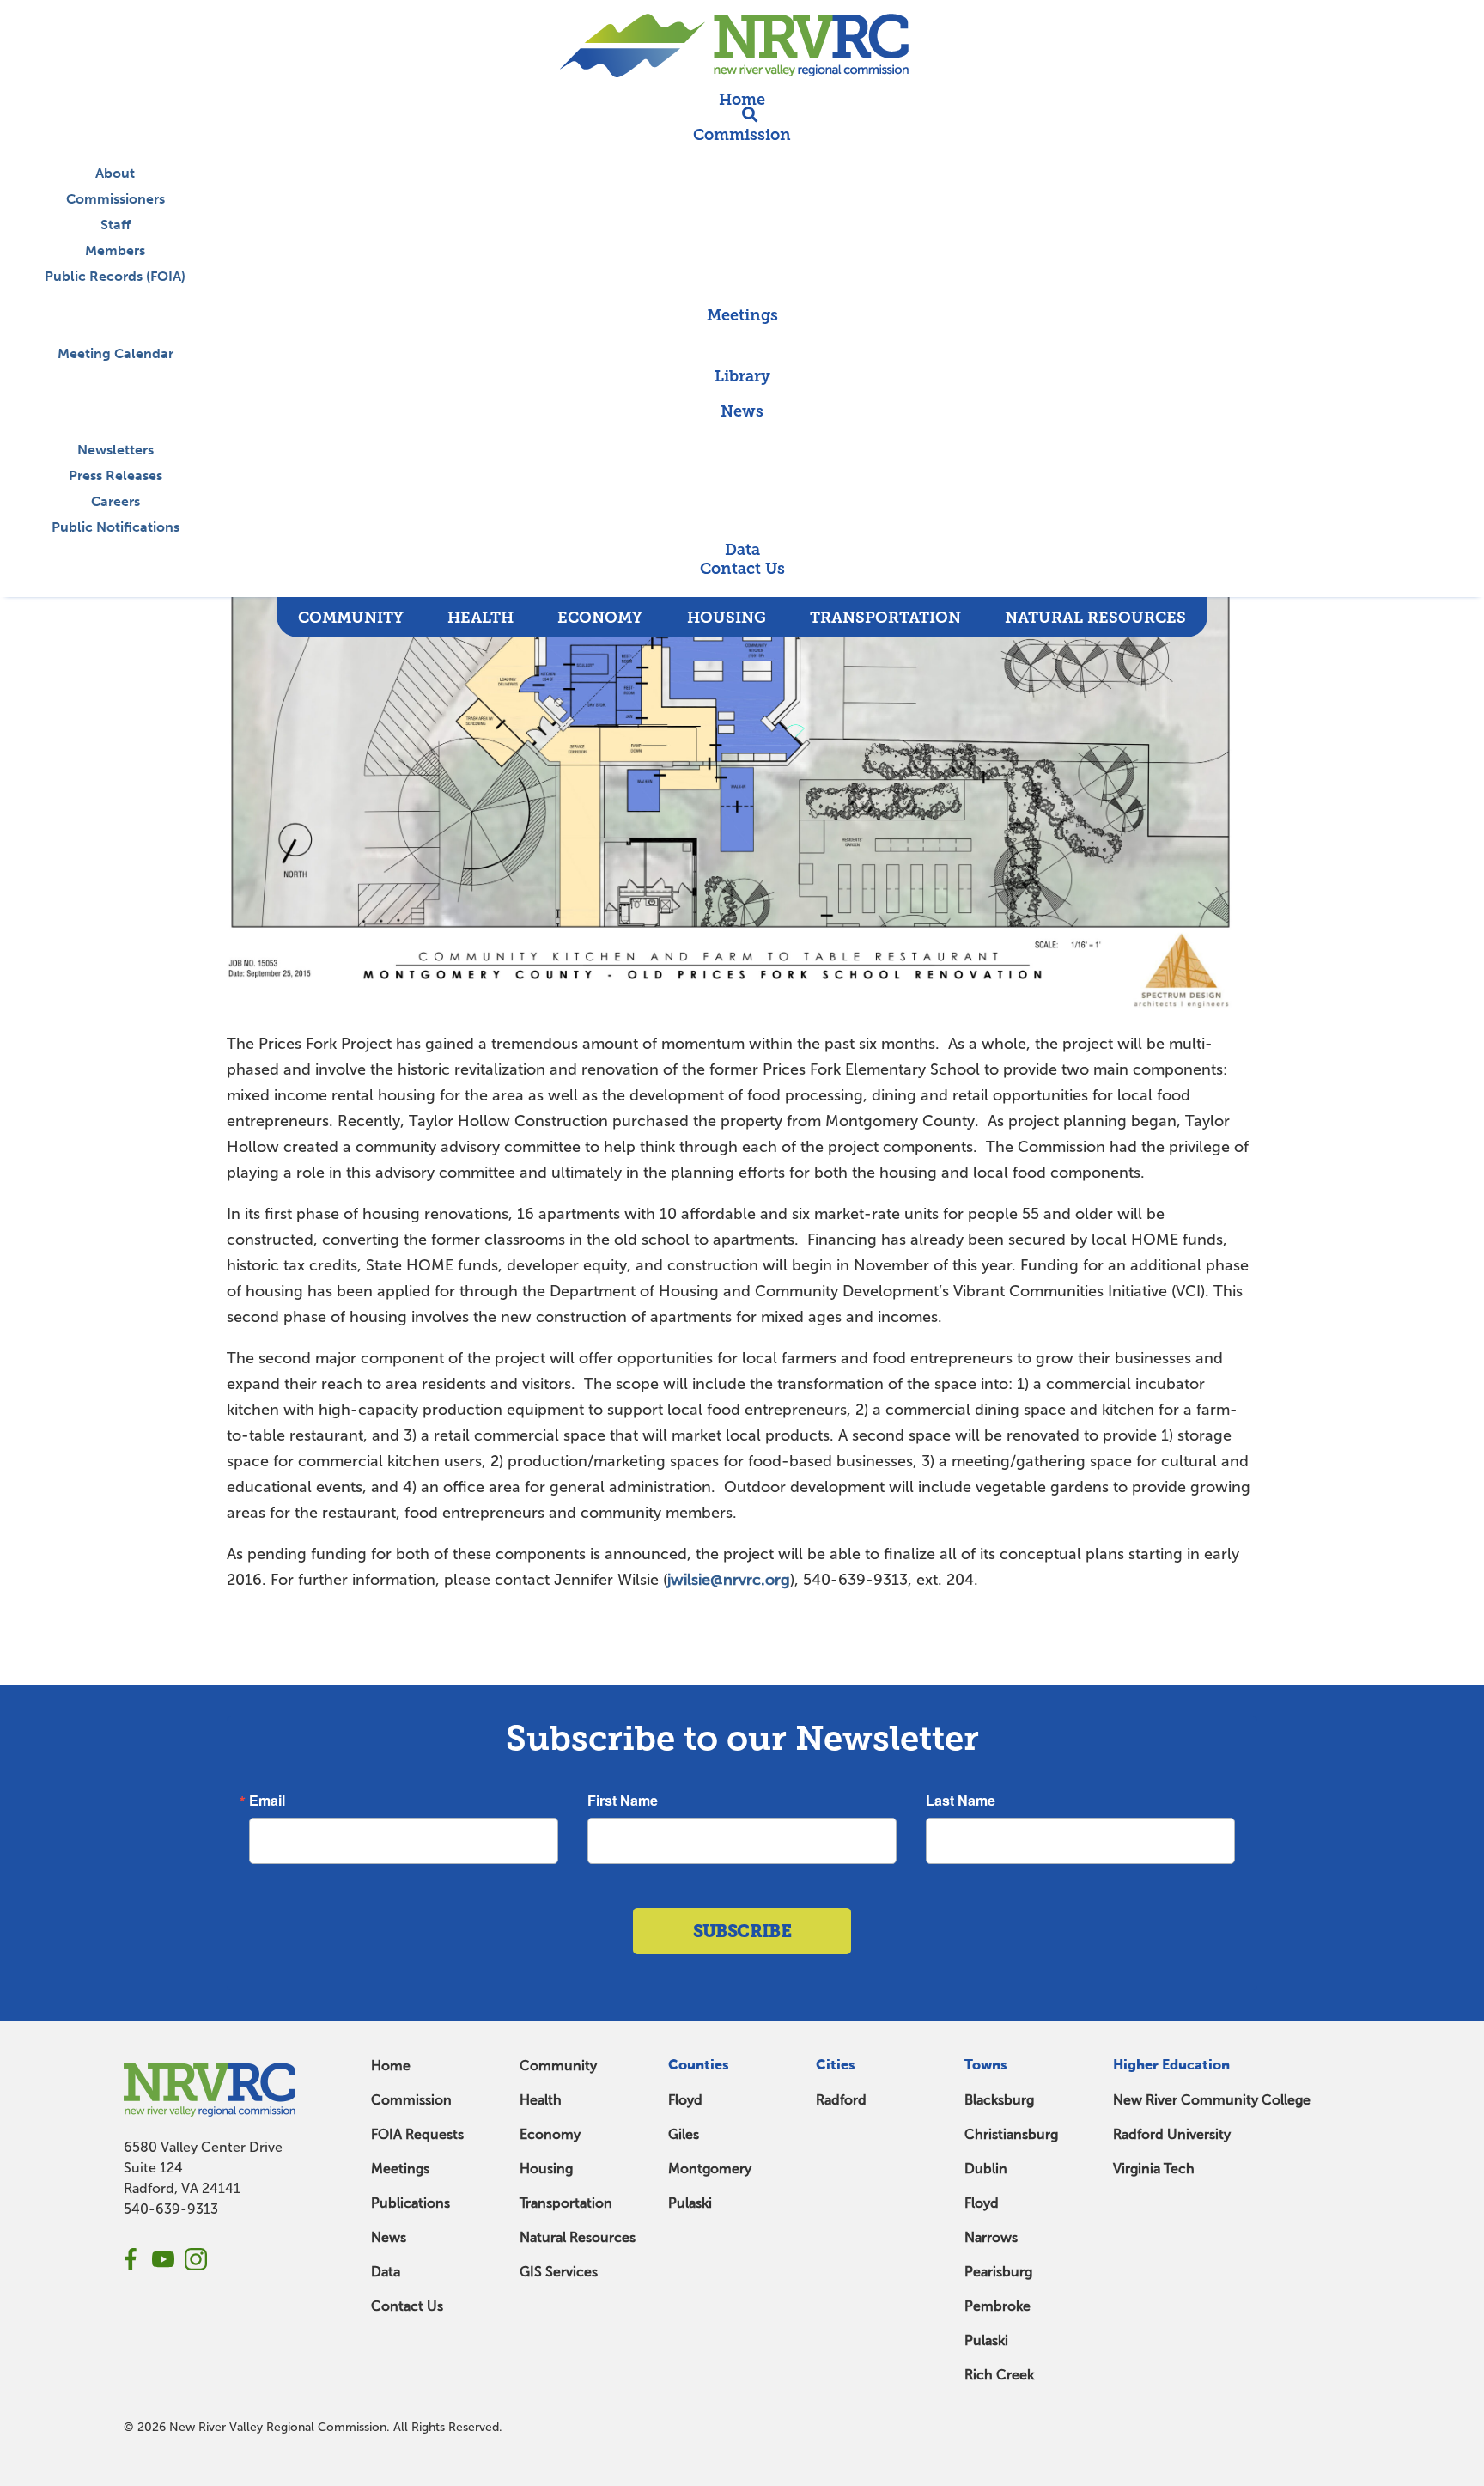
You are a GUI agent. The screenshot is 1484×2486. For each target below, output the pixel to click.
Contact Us (407, 2306)
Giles (684, 2134)
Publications (411, 2203)
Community (558, 2066)
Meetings (400, 2169)
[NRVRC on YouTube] (163, 2259)
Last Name (961, 1801)
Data (386, 2272)
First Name (623, 1801)
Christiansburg (1011, 2134)
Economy (550, 2134)
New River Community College (1212, 2100)
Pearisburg (998, 2272)
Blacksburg (999, 2100)
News (389, 2237)
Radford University (1172, 2134)
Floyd (685, 2100)
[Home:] (742, 45)
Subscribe (742, 1931)
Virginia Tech (1154, 2169)
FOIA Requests (417, 2134)
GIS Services (559, 2272)
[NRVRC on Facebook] (131, 2259)
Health (541, 2100)
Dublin (986, 2169)
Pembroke (997, 2306)
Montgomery (710, 2169)
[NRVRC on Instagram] (196, 2259)
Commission (411, 2100)
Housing (546, 2169)
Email (267, 1801)
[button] (742, 588)
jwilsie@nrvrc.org (729, 1580)
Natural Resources (578, 2237)
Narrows (991, 2237)
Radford (841, 2100)
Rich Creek (999, 2375)
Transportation (566, 2203)
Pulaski (690, 2203)
